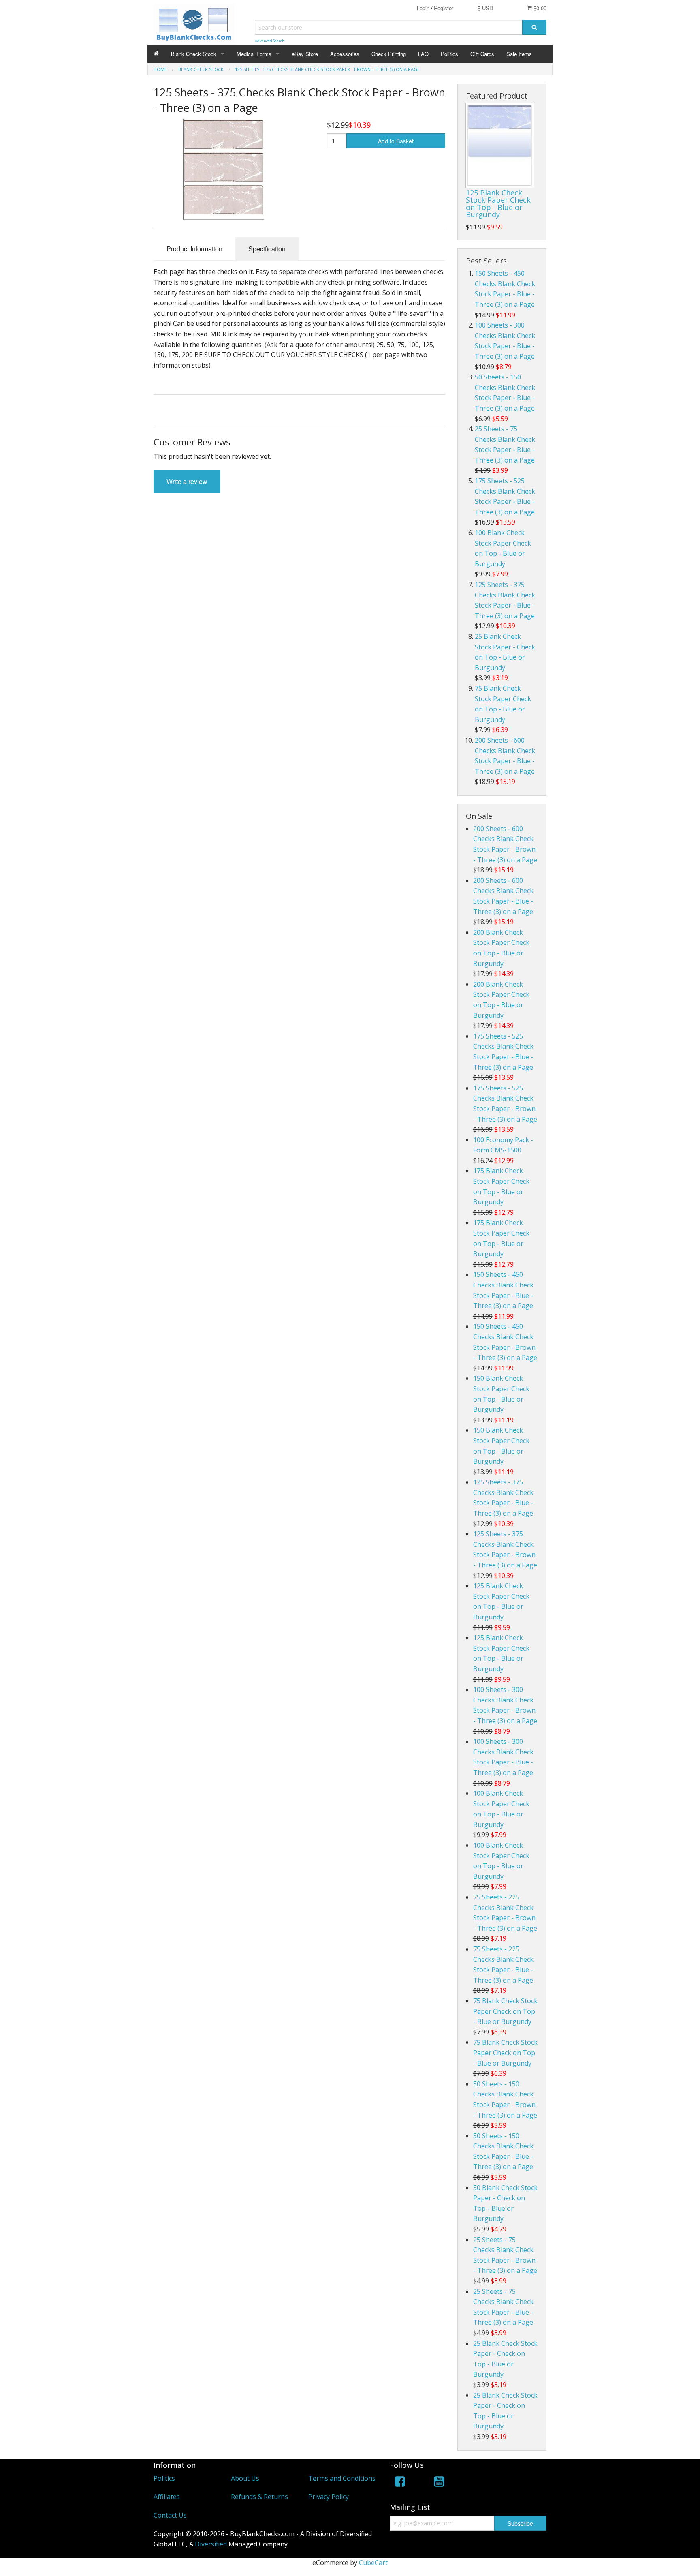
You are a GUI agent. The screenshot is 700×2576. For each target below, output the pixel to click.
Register (444, 8)
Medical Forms (254, 54)
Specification (267, 249)
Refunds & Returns (259, 2497)
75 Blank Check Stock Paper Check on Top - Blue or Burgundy (505, 2011)
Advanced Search (270, 41)
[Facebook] (400, 2483)
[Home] (156, 54)
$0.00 (539, 8)
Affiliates (167, 2497)
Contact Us (170, 2515)
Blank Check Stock (194, 54)
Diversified (211, 2544)
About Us (245, 2478)
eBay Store (305, 54)
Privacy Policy (329, 2497)
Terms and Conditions (342, 2478)
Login (423, 8)
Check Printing (389, 54)
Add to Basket (396, 141)
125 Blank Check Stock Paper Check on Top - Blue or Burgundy (498, 203)
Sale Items (519, 54)
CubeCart (373, 2563)
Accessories (345, 54)
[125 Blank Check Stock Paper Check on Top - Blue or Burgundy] (500, 146)
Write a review (187, 481)
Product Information (194, 249)
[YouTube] (439, 2483)
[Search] (534, 27)
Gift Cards (482, 54)
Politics (449, 54)
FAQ (423, 54)
